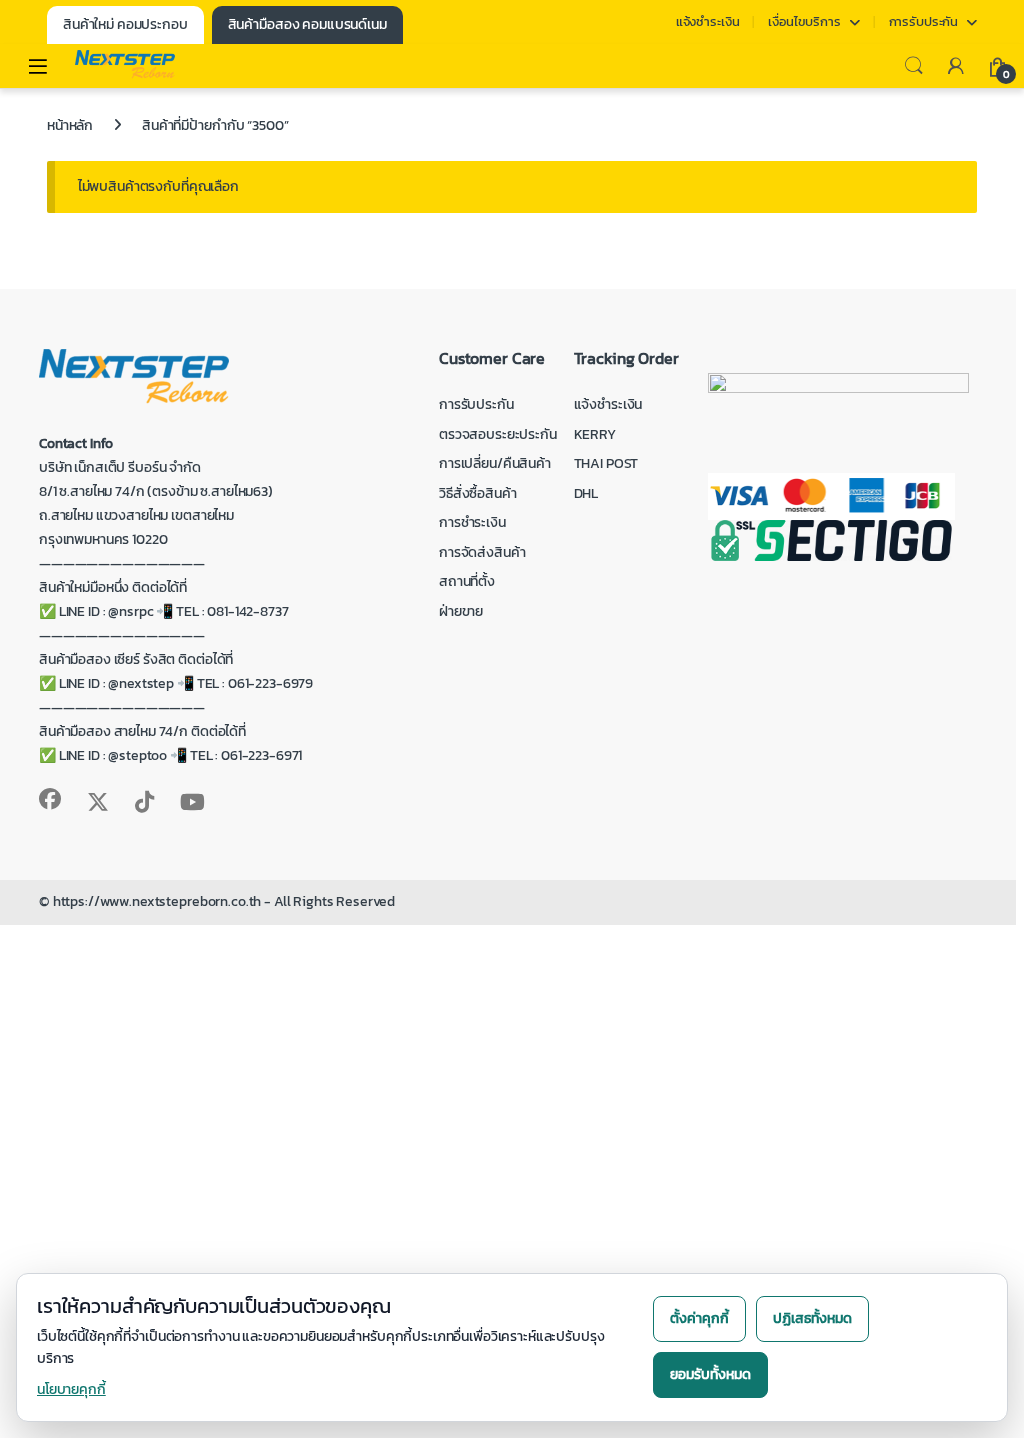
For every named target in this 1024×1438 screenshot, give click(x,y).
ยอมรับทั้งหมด (710, 1374)
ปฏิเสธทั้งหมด (812, 1318)
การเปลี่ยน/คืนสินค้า (495, 463)
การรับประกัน (924, 21)
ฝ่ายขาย (461, 611)
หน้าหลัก (70, 125)
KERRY (595, 434)
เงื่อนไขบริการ (804, 21)
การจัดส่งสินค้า (482, 552)
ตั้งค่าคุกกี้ (699, 1318)
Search (914, 66)
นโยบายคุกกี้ (71, 1389)
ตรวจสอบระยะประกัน (498, 434)
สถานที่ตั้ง (467, 581)
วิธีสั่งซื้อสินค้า (478, 493)
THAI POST (606, 463)
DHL (586, 493)
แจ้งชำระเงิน (708, 21)
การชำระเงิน (472, 522)
